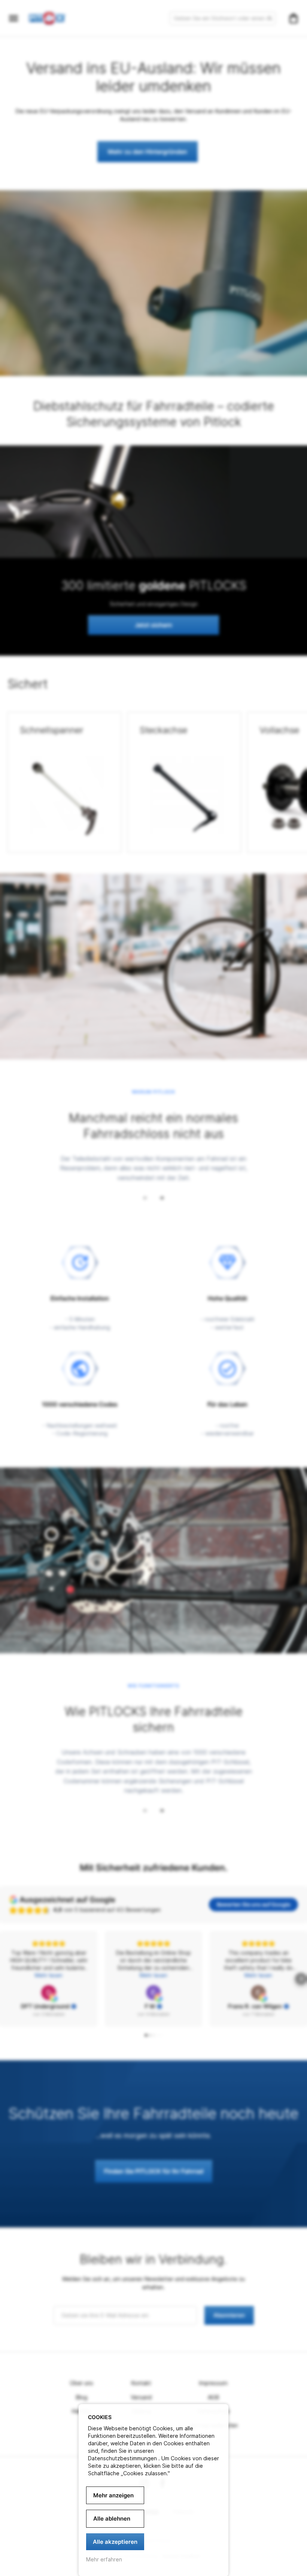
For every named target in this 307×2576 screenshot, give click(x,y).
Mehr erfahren (104, 2559)
